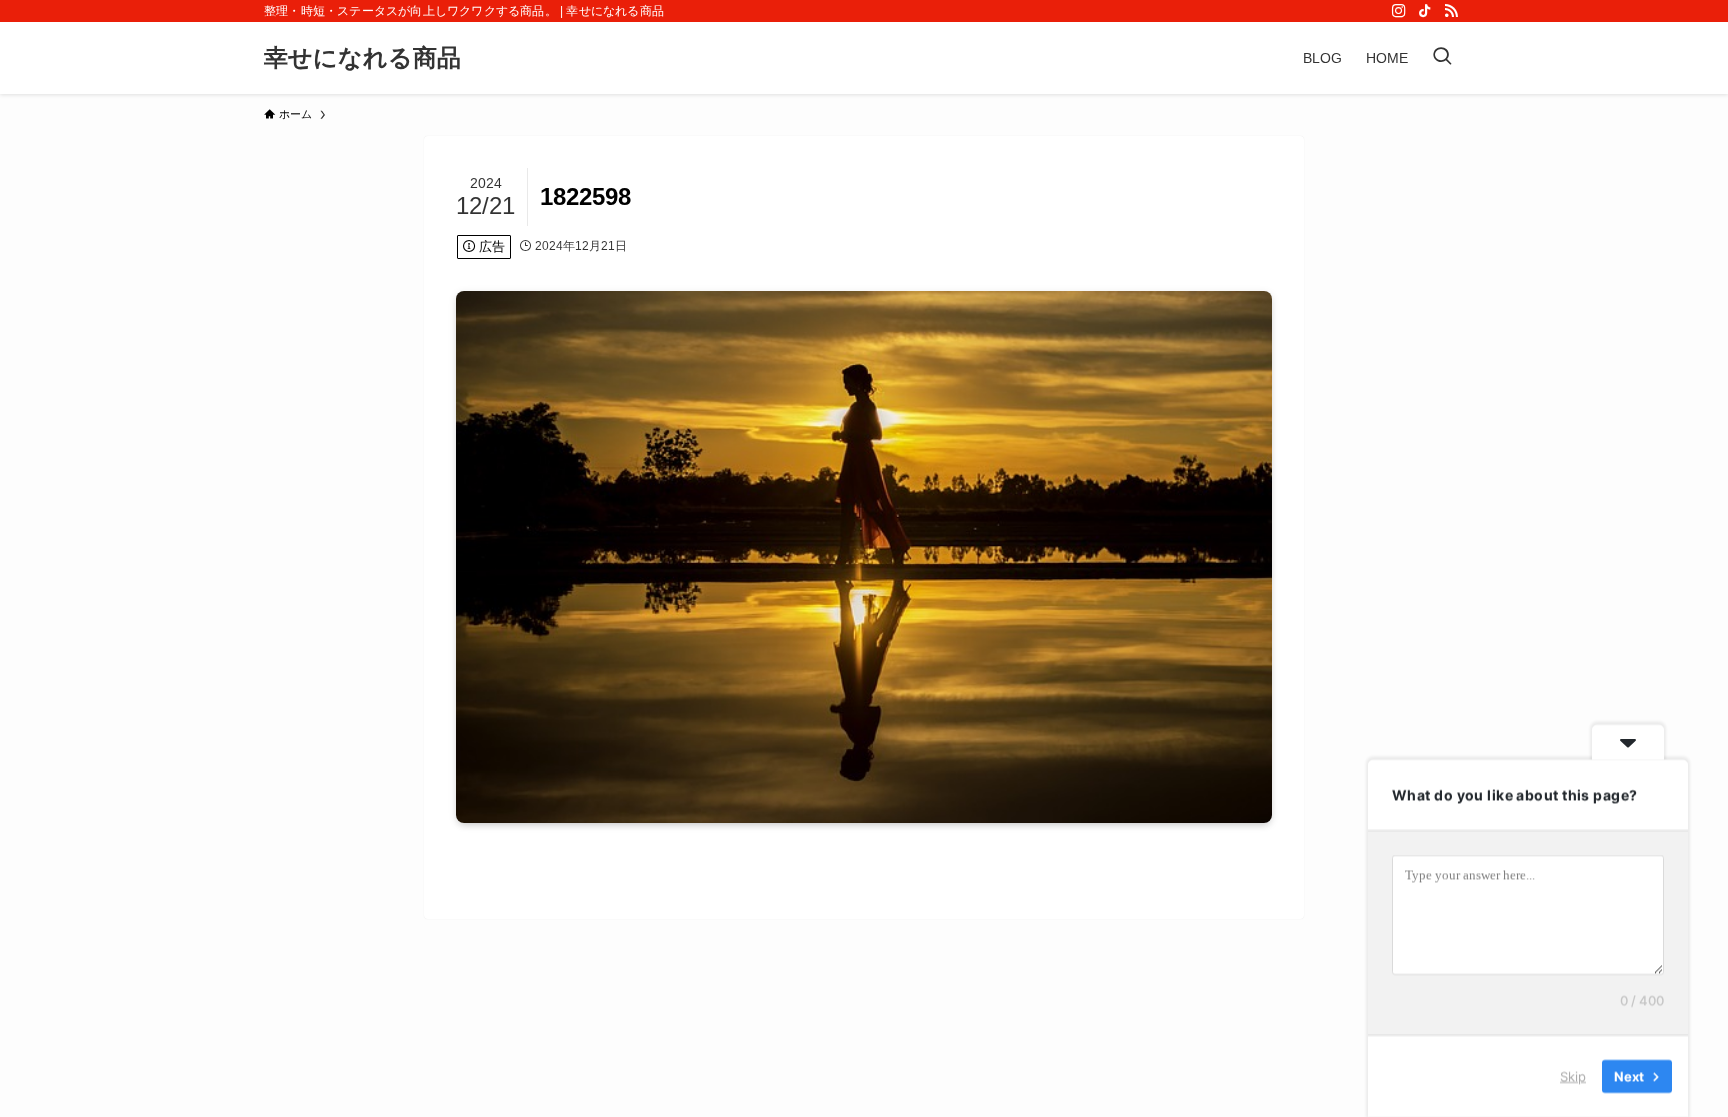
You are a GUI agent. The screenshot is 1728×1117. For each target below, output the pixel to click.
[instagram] (1399, 11)
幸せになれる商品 (362, 58)
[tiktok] (1425, 11)
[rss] (1451, 11)
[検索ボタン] (1442, 58)
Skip (1573, 1076)
